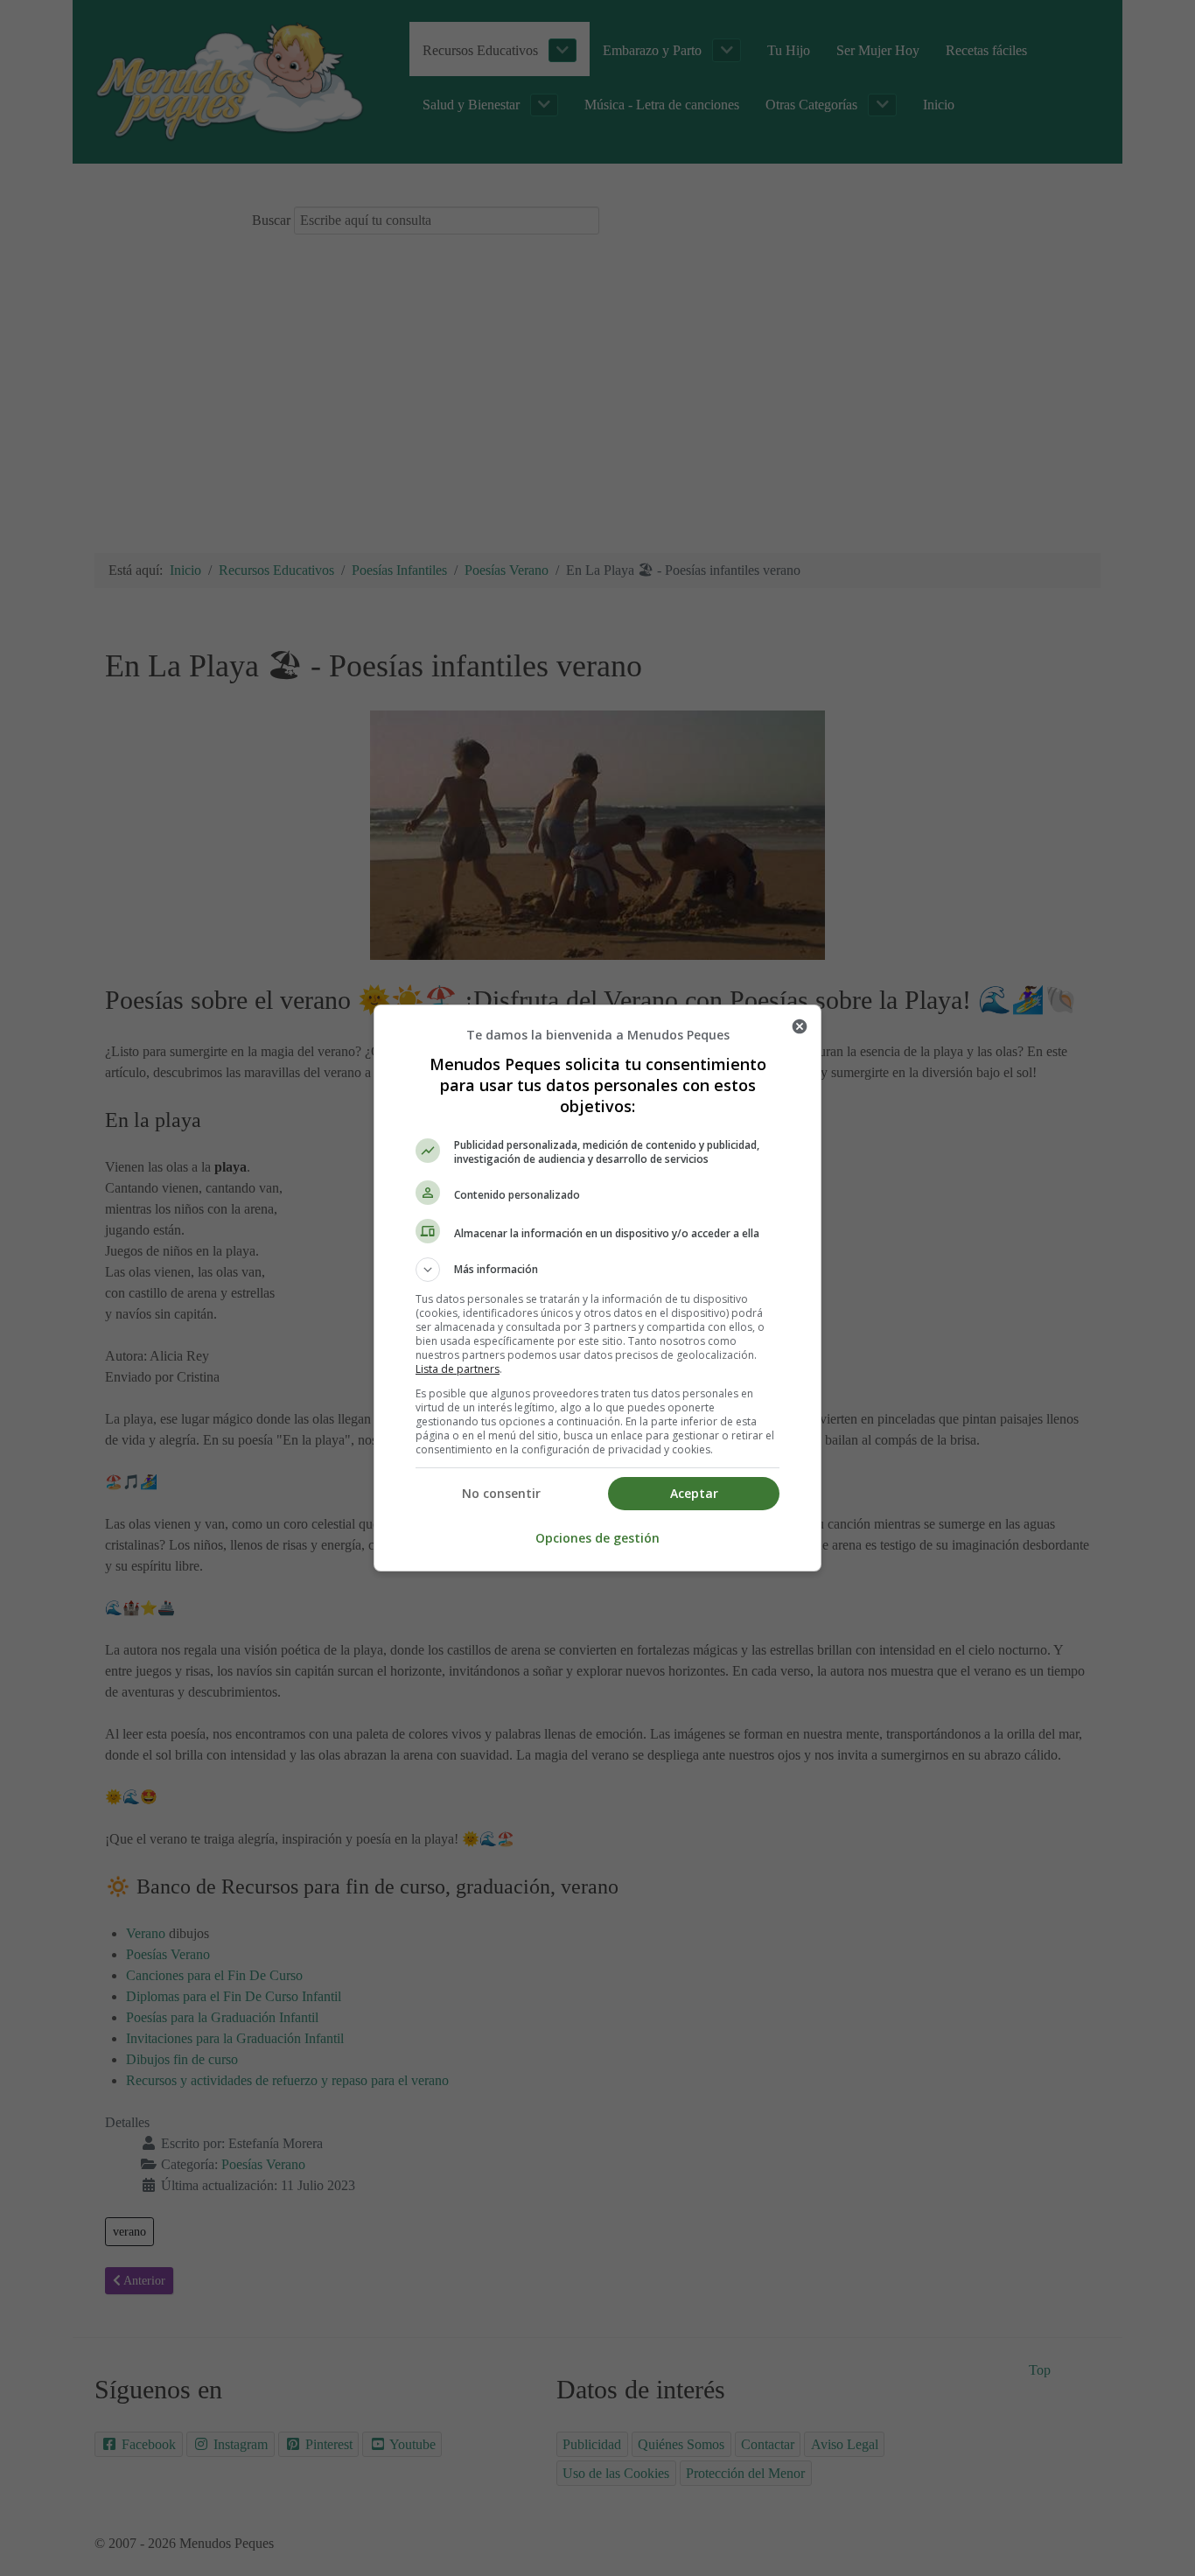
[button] (597, 1270)
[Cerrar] (800, 1026)
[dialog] (597, 1288)
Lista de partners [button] (458, 1369)
